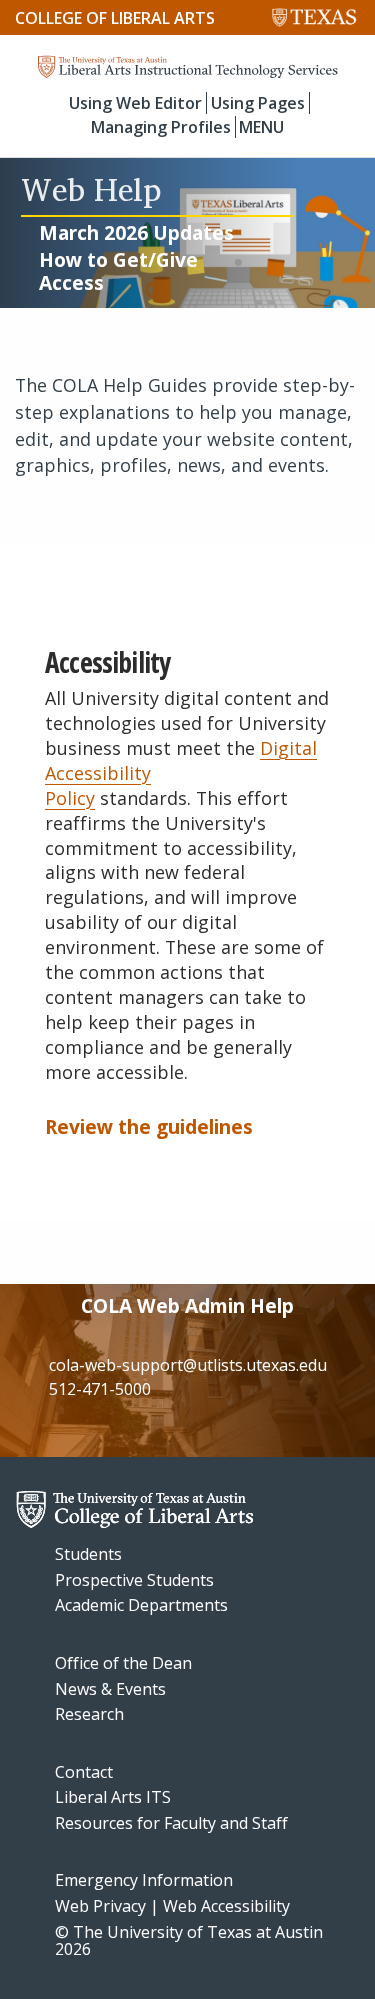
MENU (261, 127)
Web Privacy (100, 1906)
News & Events (110, 1689)
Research (89, 1714)
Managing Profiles (161, 127)
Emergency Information (144, 1880)
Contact (84, 1772)
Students (88, 1554)
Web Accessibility (226, 1906)
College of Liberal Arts (115, 18)
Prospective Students (134, 1580)
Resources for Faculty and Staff (171, 1823)
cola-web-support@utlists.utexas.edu (188, 1365)
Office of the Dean (123, 1663)
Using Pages (258, 103)
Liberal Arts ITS (113, 1797)
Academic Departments (141, 1605)
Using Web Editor (135, 103)
